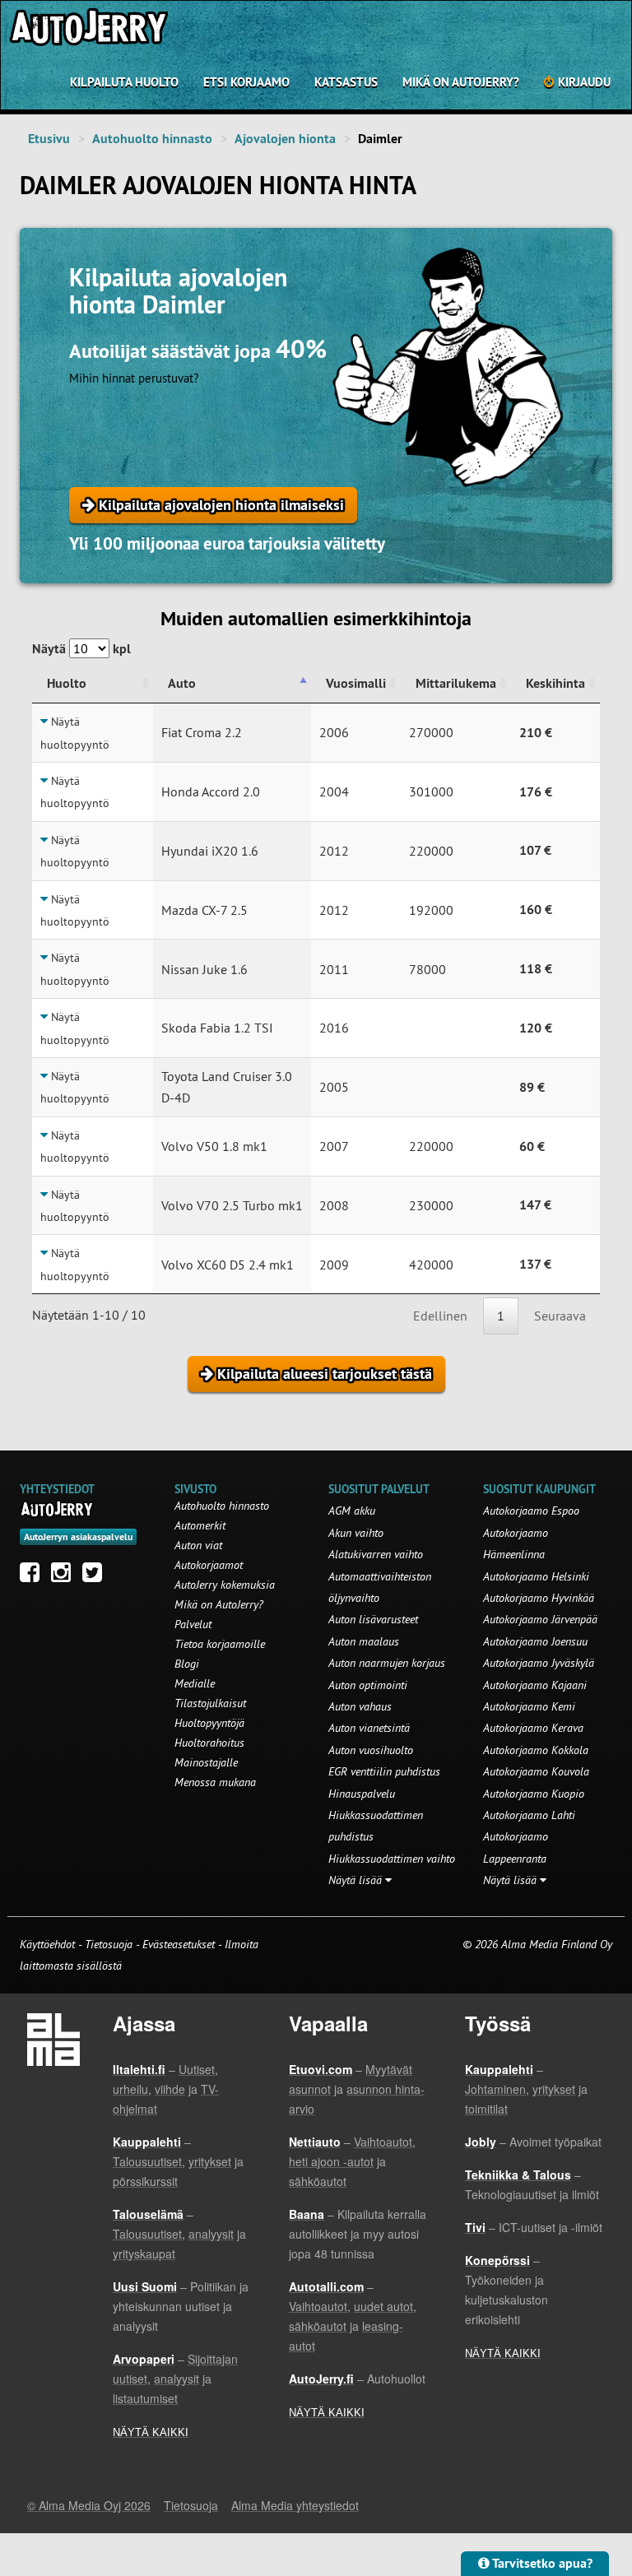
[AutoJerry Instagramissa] (65, 1576)
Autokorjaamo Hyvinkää (539, 1598)
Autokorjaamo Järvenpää (540, 1619)
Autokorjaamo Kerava (533, 1728)
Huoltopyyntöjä (209, 1723)
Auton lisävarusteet (373, 1619)
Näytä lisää (357, 1880)
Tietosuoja (109, 1944)
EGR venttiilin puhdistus (384, 1771)
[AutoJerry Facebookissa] (34, 1576)
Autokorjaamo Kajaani (535, 1685)
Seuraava (560, 1316)
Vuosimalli (356, 683)
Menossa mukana (215, 1782)
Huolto (67, 683)
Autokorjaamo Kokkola (536, 1750)
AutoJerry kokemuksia (225, 1585)
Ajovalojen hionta (285, 139)
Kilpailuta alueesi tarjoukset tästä (323, 1374)
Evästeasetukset (179, 1944)
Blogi (187, 1664)
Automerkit (200, 1525)
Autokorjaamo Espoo (531, 1511)
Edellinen (440, 1316)
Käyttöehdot (49, 1944)
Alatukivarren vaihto (376, 1554)
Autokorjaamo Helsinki (536, 1576)
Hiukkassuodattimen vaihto (392, 1859)
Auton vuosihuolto (371, 1750)
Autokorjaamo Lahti (529, 1815)
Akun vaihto (356, 1533)
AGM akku (352, 1511)
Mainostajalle (206, 1762)
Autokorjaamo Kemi (529, 1706)
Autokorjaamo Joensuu (535, 1641)
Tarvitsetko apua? (541, 2563)
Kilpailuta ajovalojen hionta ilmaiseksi (219, 505)
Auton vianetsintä (369, 1728)
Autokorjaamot (209, 1565)
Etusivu (49, 139)
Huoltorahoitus (209, 1743)
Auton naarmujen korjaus (387, 1663)
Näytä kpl (81, 649)
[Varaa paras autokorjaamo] (57, 1509)
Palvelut (193, 1624)
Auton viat (198, 1545)
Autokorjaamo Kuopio (534, 1794)
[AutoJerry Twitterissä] (96, 1576)
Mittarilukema (456, 683)
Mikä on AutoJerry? (461, 82)
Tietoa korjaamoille (220, 1644)
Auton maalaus (364, 1641)
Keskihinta (555, 683)
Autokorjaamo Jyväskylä (539, 1663)
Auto (182, 683)
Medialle (195, 1683)
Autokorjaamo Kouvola (536, 1771)
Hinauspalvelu (362, 1794)
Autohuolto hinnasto (152, 139)
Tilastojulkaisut (210, 1703)
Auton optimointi (368, 1685)
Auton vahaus (360, 1706)
